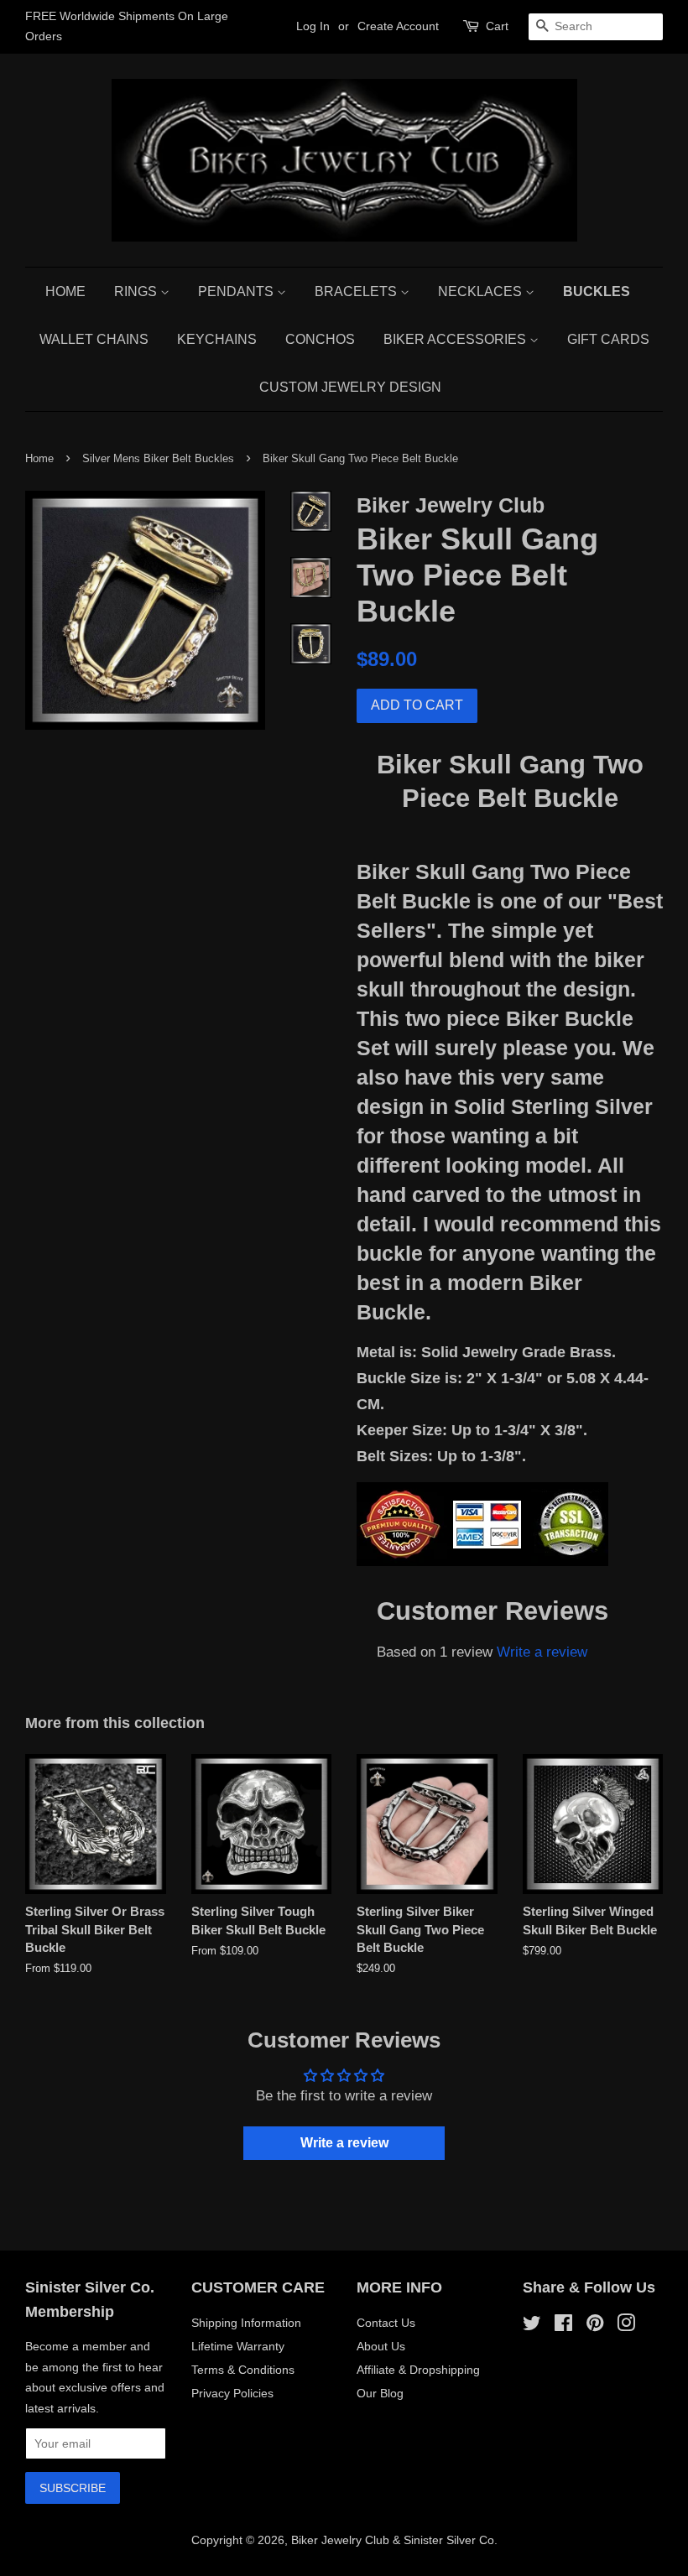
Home (65, 291)
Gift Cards (608, 339)
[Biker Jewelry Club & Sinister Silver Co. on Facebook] (563, 2326)
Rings (137, 291)
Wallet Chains (94, 339)
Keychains (217, 339)
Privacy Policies (232, 2393)
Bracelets (357, 291)
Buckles (597, 291)
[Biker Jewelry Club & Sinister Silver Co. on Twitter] (532, 2326)
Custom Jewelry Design (350, 387)
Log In (313, 26)
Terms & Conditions (243, 2370)
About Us (381, 2346)
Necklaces (482, 291)
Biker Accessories (456, 339)
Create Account (398, 26)
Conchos (320, 339)
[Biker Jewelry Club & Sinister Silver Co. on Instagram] (626, 2326)
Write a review (542, 1652)
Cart (497, 26)
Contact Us (386, 2323)
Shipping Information (246, 2323)
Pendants (237, 291)
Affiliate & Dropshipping (418, 2370)
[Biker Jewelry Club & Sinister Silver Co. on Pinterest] (595, 2326)
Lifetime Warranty (238, 2346)
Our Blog (380, 2393)
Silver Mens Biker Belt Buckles (158, 458)
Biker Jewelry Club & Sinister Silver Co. (394, 2540)
